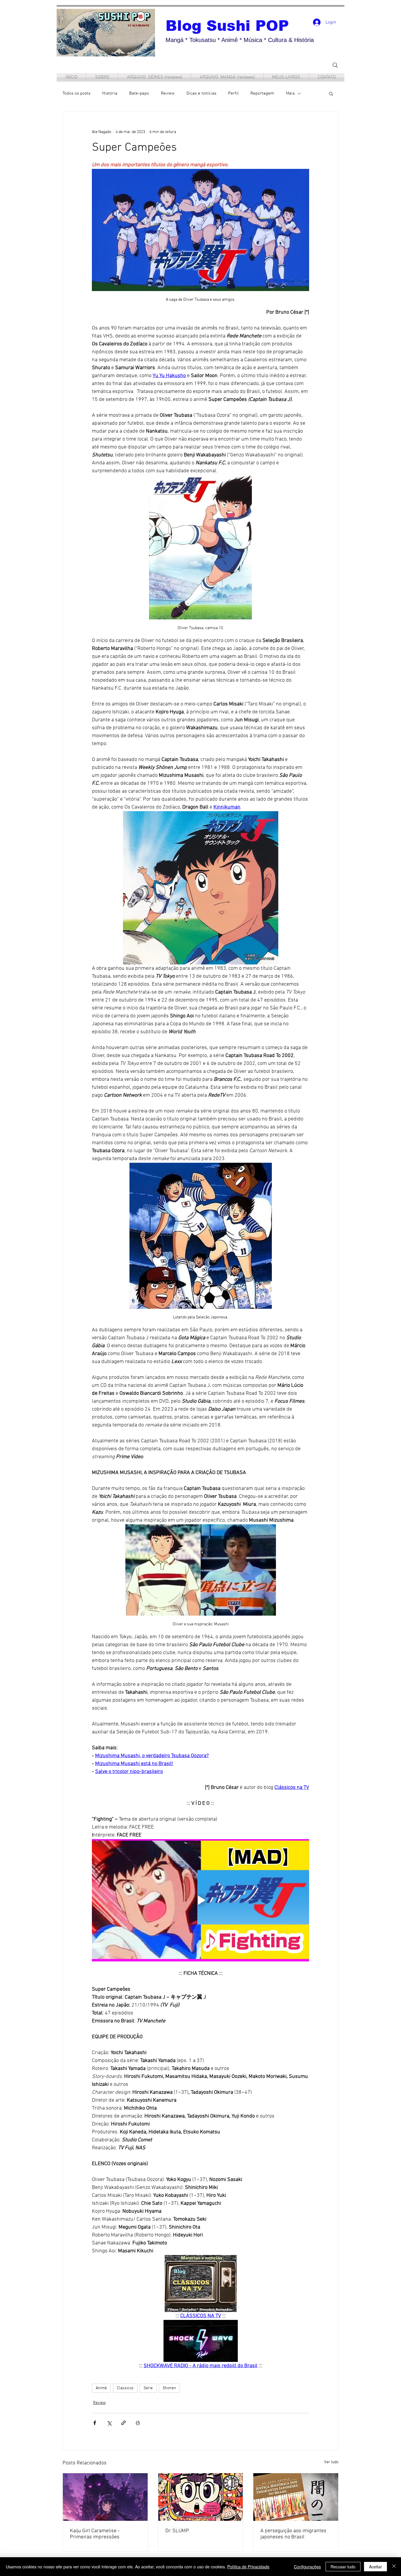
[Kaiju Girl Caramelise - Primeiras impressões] (105, 2497)
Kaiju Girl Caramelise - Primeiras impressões (95, 2534)
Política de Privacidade (248, 2567)
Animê (101, 2388)
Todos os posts (76, 93)
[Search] (335, 65)
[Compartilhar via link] (123, 2423)
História (110, 93)
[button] (331, 93)
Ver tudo (331, 2462)
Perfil (233, 93)
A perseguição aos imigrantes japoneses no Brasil (293, 2534)
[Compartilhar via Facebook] (95, 2423)
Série (148, 2388)
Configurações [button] (307, 2567)
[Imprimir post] (138, 2423)
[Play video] (201, 1900)
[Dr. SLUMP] (201, 2497)
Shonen (169, 2388)
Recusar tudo (343, 2567)
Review (168, 93)
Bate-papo (139, 93)
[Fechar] (394, 2567)
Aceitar (375, 2567)
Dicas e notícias (201, 93)
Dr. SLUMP (177, 2531)
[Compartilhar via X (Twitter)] (109, 2423)
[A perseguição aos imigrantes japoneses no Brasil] (296, 2497)
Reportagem (262, 93)
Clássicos (125, 2388)
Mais (290, 93)
